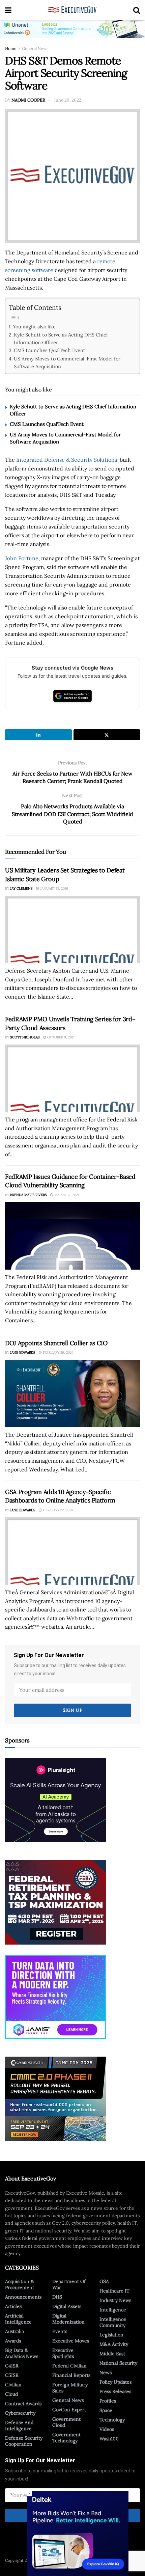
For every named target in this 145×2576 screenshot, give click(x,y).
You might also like (34, 327)
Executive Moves (71, 2341)
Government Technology (66, 2438)
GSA (104, 2281)
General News (35, 48)
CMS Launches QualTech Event (50, 350)
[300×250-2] (56, 1902)
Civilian (13, 2385)
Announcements (23, 2297)
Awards (13, 2341)
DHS (57, 2297)
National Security (118, 2363)
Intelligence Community (113, 2322)
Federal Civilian (69, 2366)
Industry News (115, 2300)
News (106, 2372)
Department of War (69, 2284)
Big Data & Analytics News (22, 2353)
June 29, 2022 (68, 100)
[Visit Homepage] (72, 10)
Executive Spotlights (63, 2353)
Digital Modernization (68, 2319)
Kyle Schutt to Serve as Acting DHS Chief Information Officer (61, 338)
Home (11, 48)
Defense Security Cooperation (24, 2441)
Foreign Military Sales (70, 2388)
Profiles (108, 2401)
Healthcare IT (114, 2291)
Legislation (111, 2335)
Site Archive (119, 2560)
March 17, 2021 (66, 1195)
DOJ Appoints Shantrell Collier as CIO (56, 1343)
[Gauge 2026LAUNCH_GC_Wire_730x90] (72, 29)
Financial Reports (71, 2375)
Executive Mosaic (51, 2560)
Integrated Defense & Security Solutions (67, 460)
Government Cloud (66, 2422)
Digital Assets (67, 2306)
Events (60, 2331)
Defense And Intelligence (19, 2425)
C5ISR (12, 2375)
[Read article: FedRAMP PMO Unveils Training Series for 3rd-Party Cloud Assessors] (72, 1078)
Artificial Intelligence (18, 2319)
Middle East (112, 2354)
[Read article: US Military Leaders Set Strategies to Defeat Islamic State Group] (72, 929)
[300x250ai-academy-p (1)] (56, 1800)
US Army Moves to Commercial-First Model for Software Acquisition (67, 362)
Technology (112, 2420)
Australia (14, 2331)
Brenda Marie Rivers (28, 1195)
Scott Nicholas (25, 1037)
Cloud (11, 2394)
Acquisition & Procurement (20, 2284)
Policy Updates (115, 2382)
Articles (13, 2306)
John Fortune (22, 558)
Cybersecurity (20, 2413)
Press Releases (115, 2391)
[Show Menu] (8, 10)
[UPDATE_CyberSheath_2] (56, 2098)
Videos (107, 2429)
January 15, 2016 (54, 888)
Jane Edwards (23, 1352)
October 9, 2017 (61, 1037)
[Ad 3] (56, 1996)
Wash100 (109, 2439)
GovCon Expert (69, 2410)
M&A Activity (114, 2344)
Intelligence (113, 2310)
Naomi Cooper (28, 100)
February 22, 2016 (57, 1510)
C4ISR (12, 2366)
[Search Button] (137, 10)
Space (106, 2410)
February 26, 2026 (58, 1352)
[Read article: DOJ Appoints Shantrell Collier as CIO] (72, 1393)
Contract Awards (23, 2404)
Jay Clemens (21, 888)
